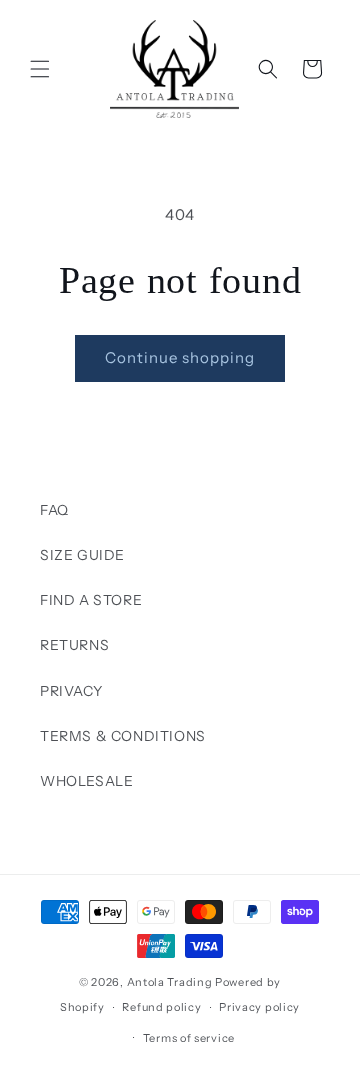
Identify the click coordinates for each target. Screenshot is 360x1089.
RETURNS (74, 645)
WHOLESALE (86, 781)
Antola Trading (170, 982)
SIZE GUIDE (82, 555)
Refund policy (161, 1007)
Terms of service (189, 1038)
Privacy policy (259, 1007)
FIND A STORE (91, 600)
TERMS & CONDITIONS (123, 736)
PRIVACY (71, 691)
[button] (40, 69)
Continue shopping (180, 357)
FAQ (54, 510)
